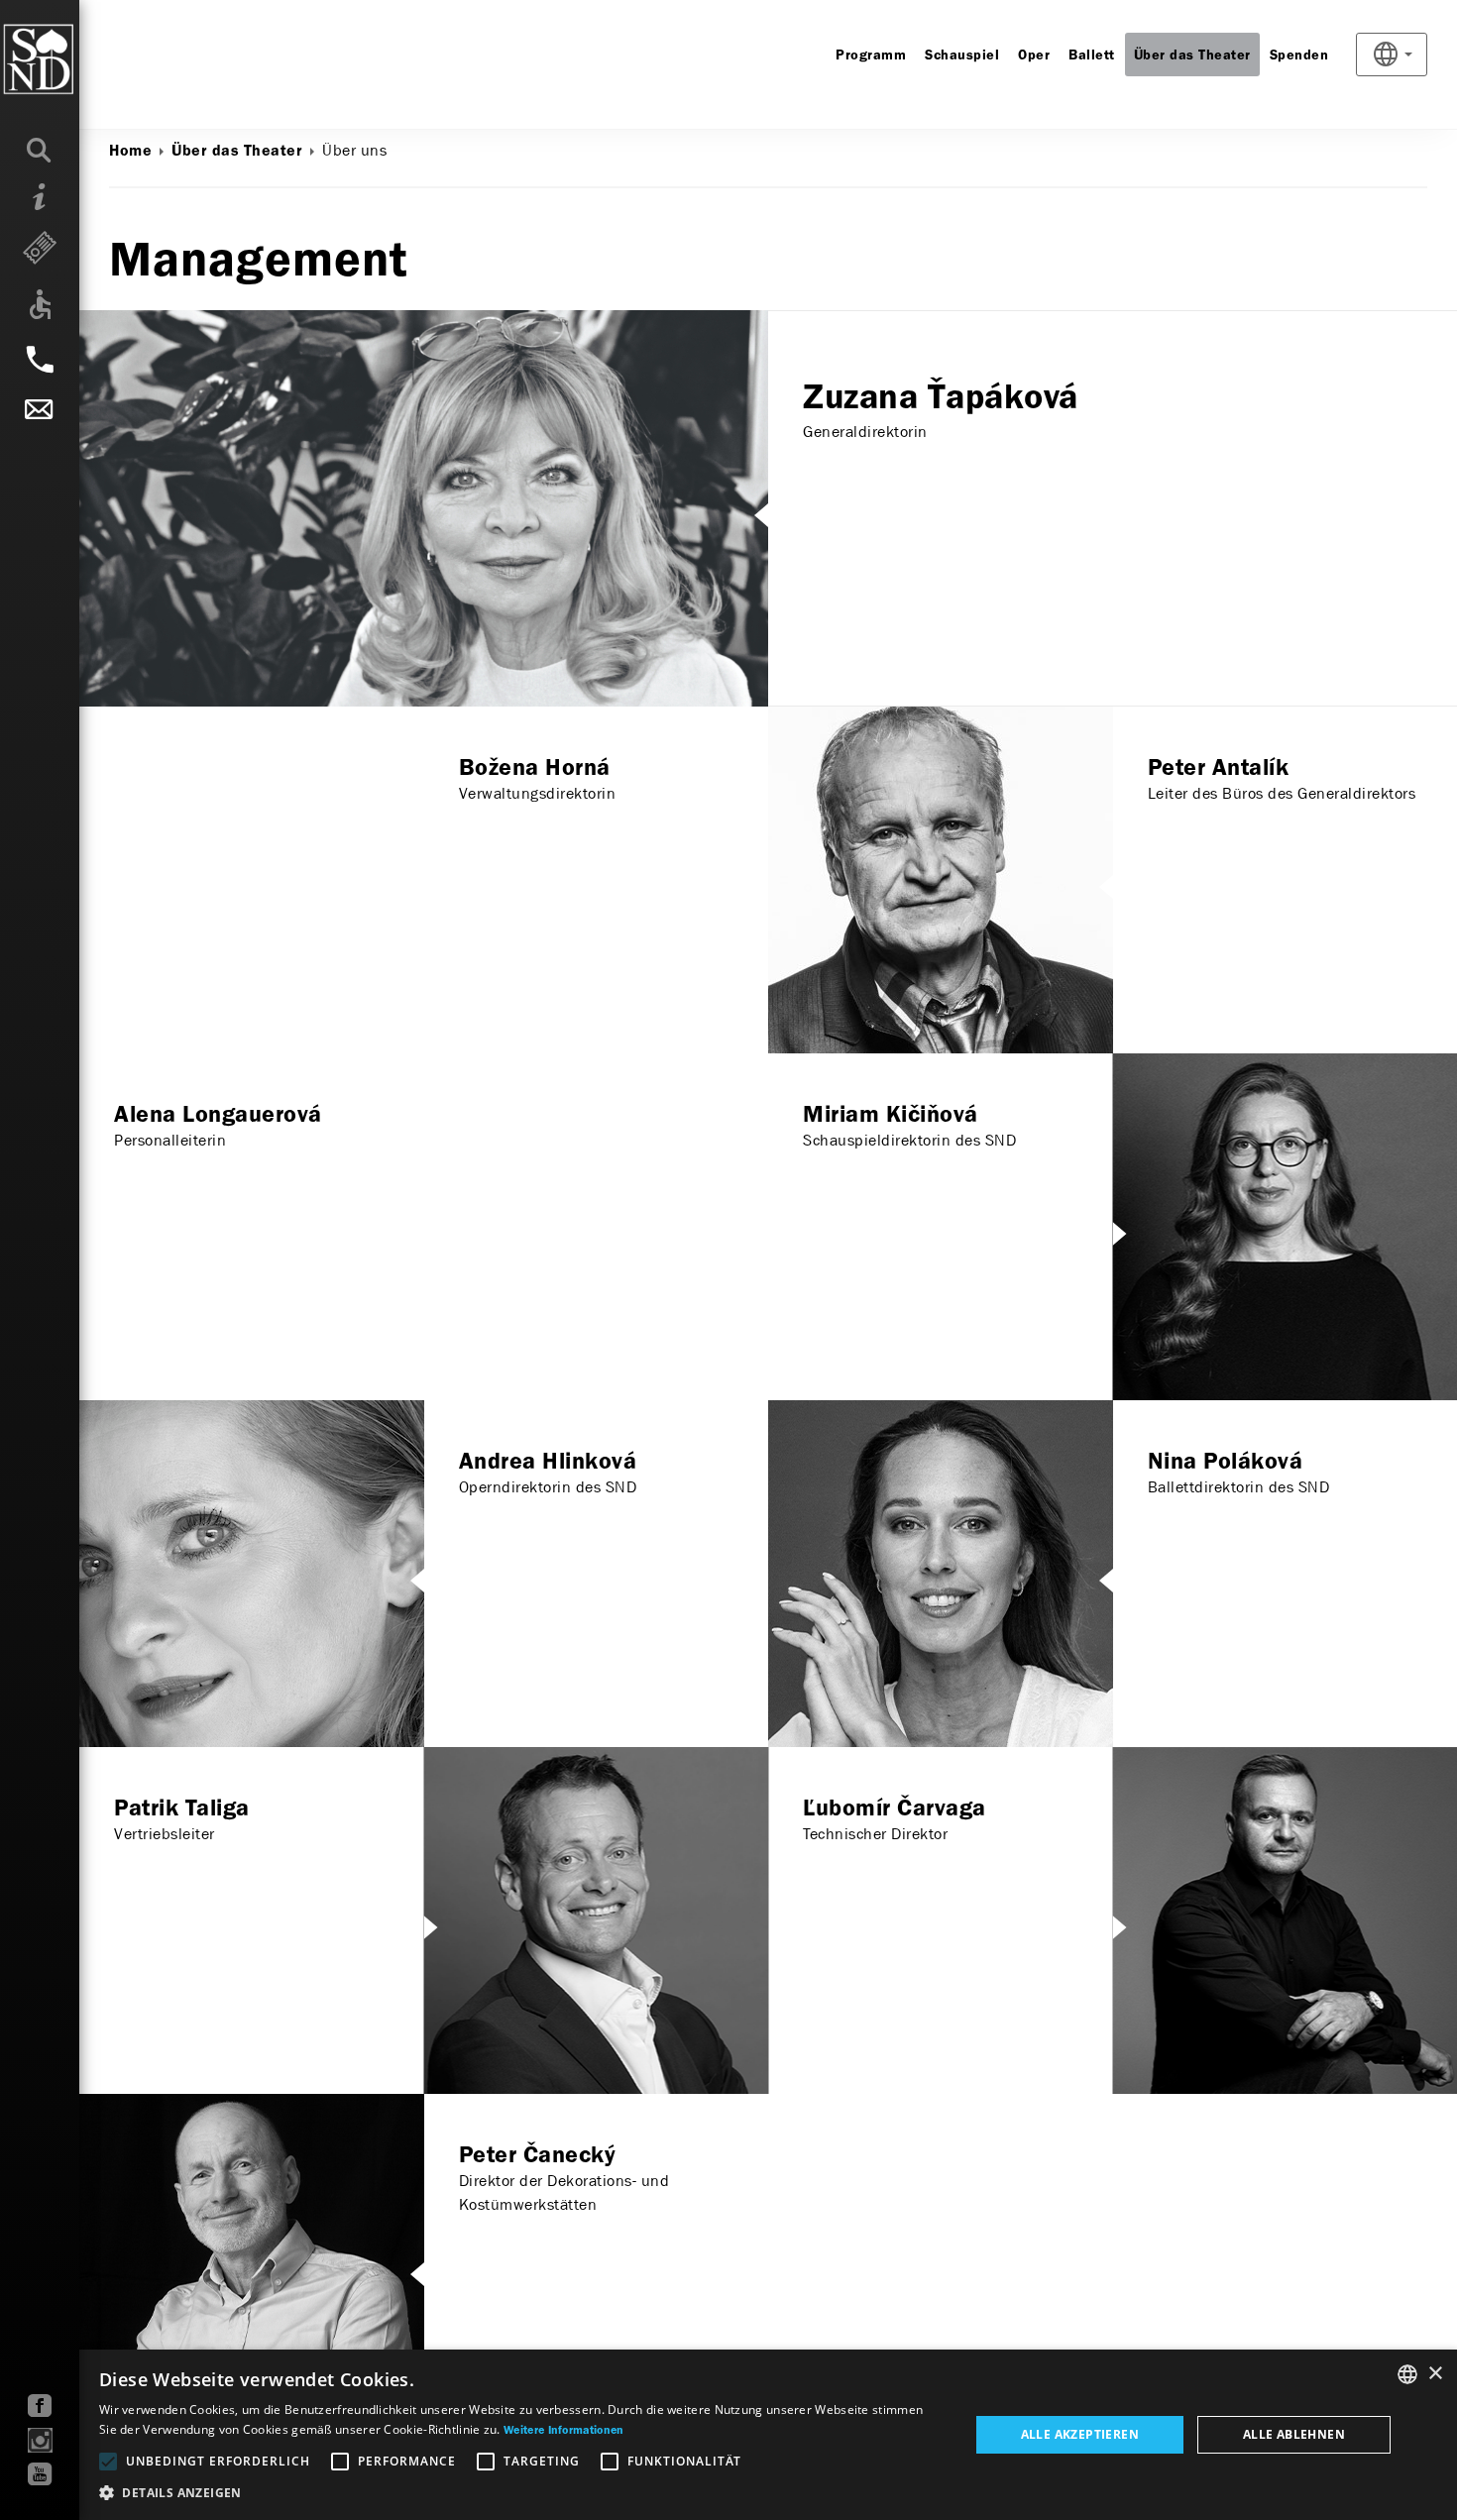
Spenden (1299, 55)
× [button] (1435, 2374)
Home (130, 152)
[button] (521, 2493)
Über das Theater (1192, 55)
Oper (1034, 55)
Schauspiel (962, 55)
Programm (871, 55)
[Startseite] (79, 59)
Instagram (40, 2440)
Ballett (1092, 55)
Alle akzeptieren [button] (1080, 2434)
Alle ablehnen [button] (1294, 2434)
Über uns (354, 150)
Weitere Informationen (563, 2431)
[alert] (728, 2435)
